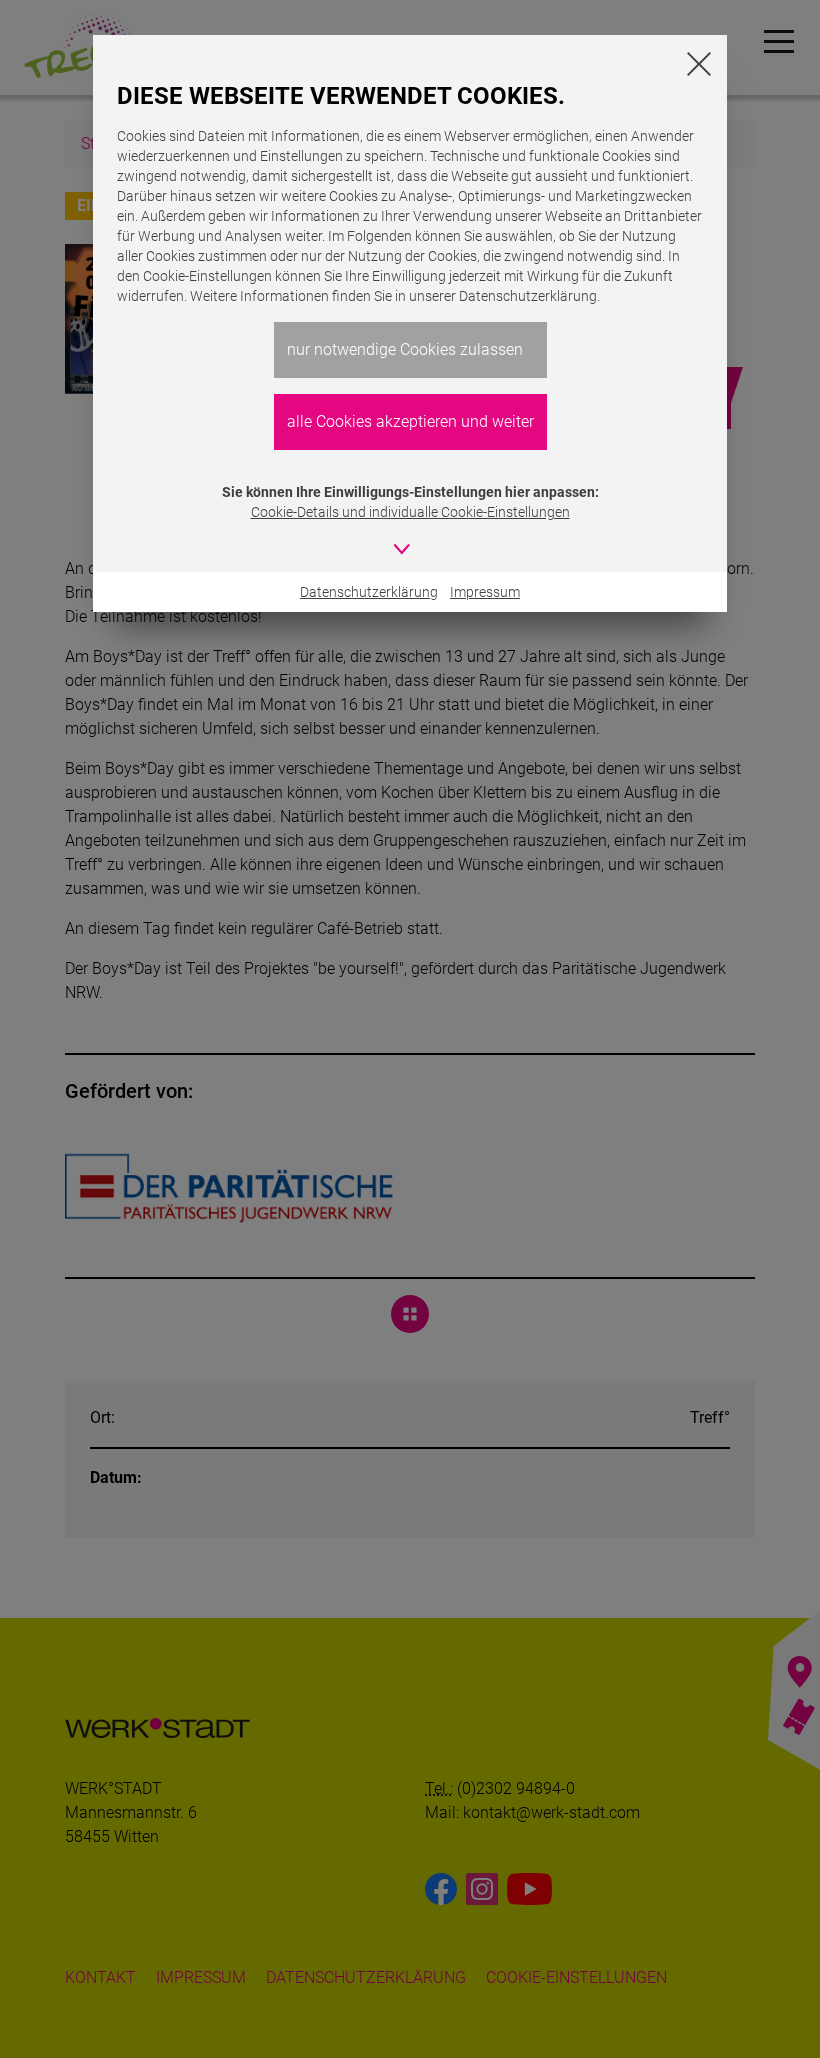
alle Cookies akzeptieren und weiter (410, 421)
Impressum (485, 592)
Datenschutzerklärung (369, 592)
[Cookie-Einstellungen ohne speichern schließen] (699, 63)
